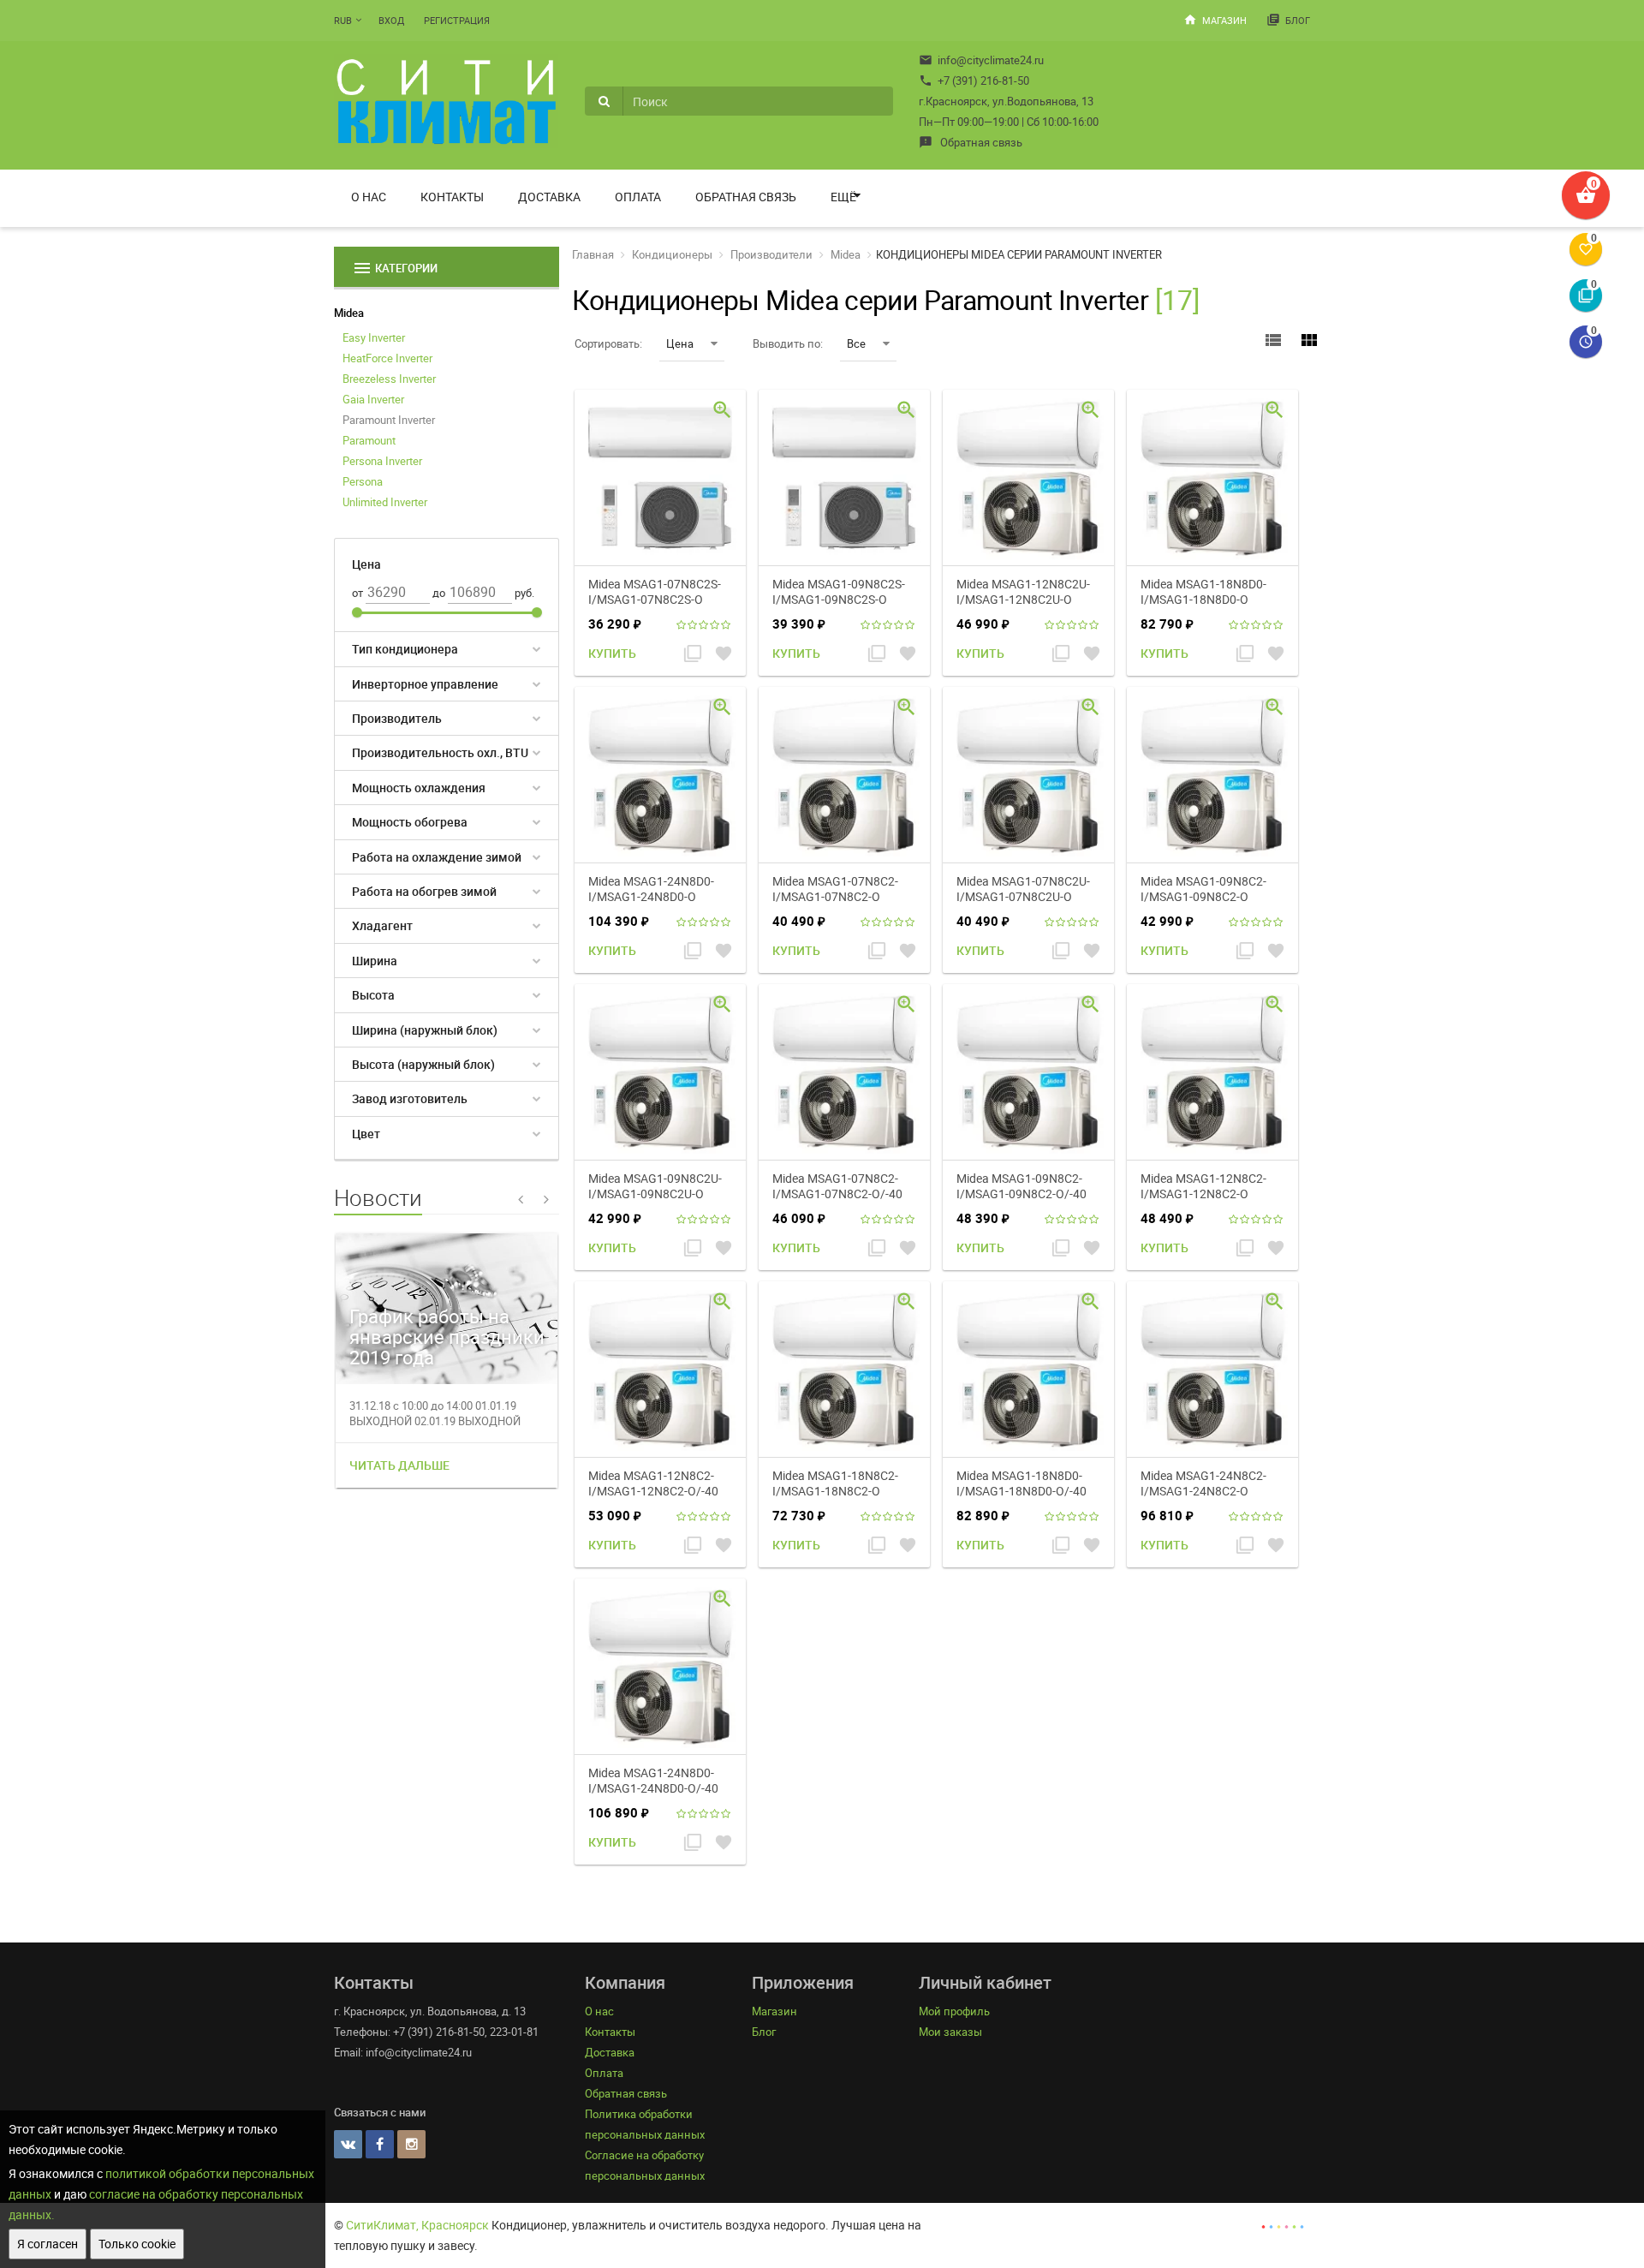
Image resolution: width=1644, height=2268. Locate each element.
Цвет (366, 1134)
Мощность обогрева (410, 822)
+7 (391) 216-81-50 (974, 81)
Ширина (375, 961)
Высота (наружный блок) (423, 1064)
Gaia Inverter (373, 399)
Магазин (1215, 20)
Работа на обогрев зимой (424, 891)
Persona (363, 481)
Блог (1288, 20)
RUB (343, 20)
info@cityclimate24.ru (981, 60)
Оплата (638, 197)
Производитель (397, 718)
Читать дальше (399, 1465)
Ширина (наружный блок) (425, 1030)
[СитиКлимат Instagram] (411, 2144)
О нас (369, 197)
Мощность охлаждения (419, 788)
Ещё (843, 197)
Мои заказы (950, 2032)
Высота (373, 995)
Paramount (369, 440)
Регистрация (457, 20)
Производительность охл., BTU (440, 752)
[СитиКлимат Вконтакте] (348, 2144)
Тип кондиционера (405, 649)
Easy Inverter (374, 337)
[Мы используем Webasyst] (1283, 2225)
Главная (593, 254)
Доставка (549, 197)
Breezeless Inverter (389, 379)
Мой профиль (954, 2011)
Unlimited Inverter (385, 502)
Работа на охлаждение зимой (437, 857)
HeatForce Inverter (387, 358)
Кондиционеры (672, 254)
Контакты (452, 197)
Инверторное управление (425, 684)
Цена (680, 343)
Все (856, 343)
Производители (771, 254)
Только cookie (137, 2244)
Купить (612, 653)
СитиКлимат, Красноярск (417, 2225)
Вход (391, 20)
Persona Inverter (382, 461)
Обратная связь (971, 142)
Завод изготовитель (410, 1098)
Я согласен (48, 2244)
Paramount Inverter (389, 420)
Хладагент (382, 925)
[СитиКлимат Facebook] (380, 2144)
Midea (349, 313)
